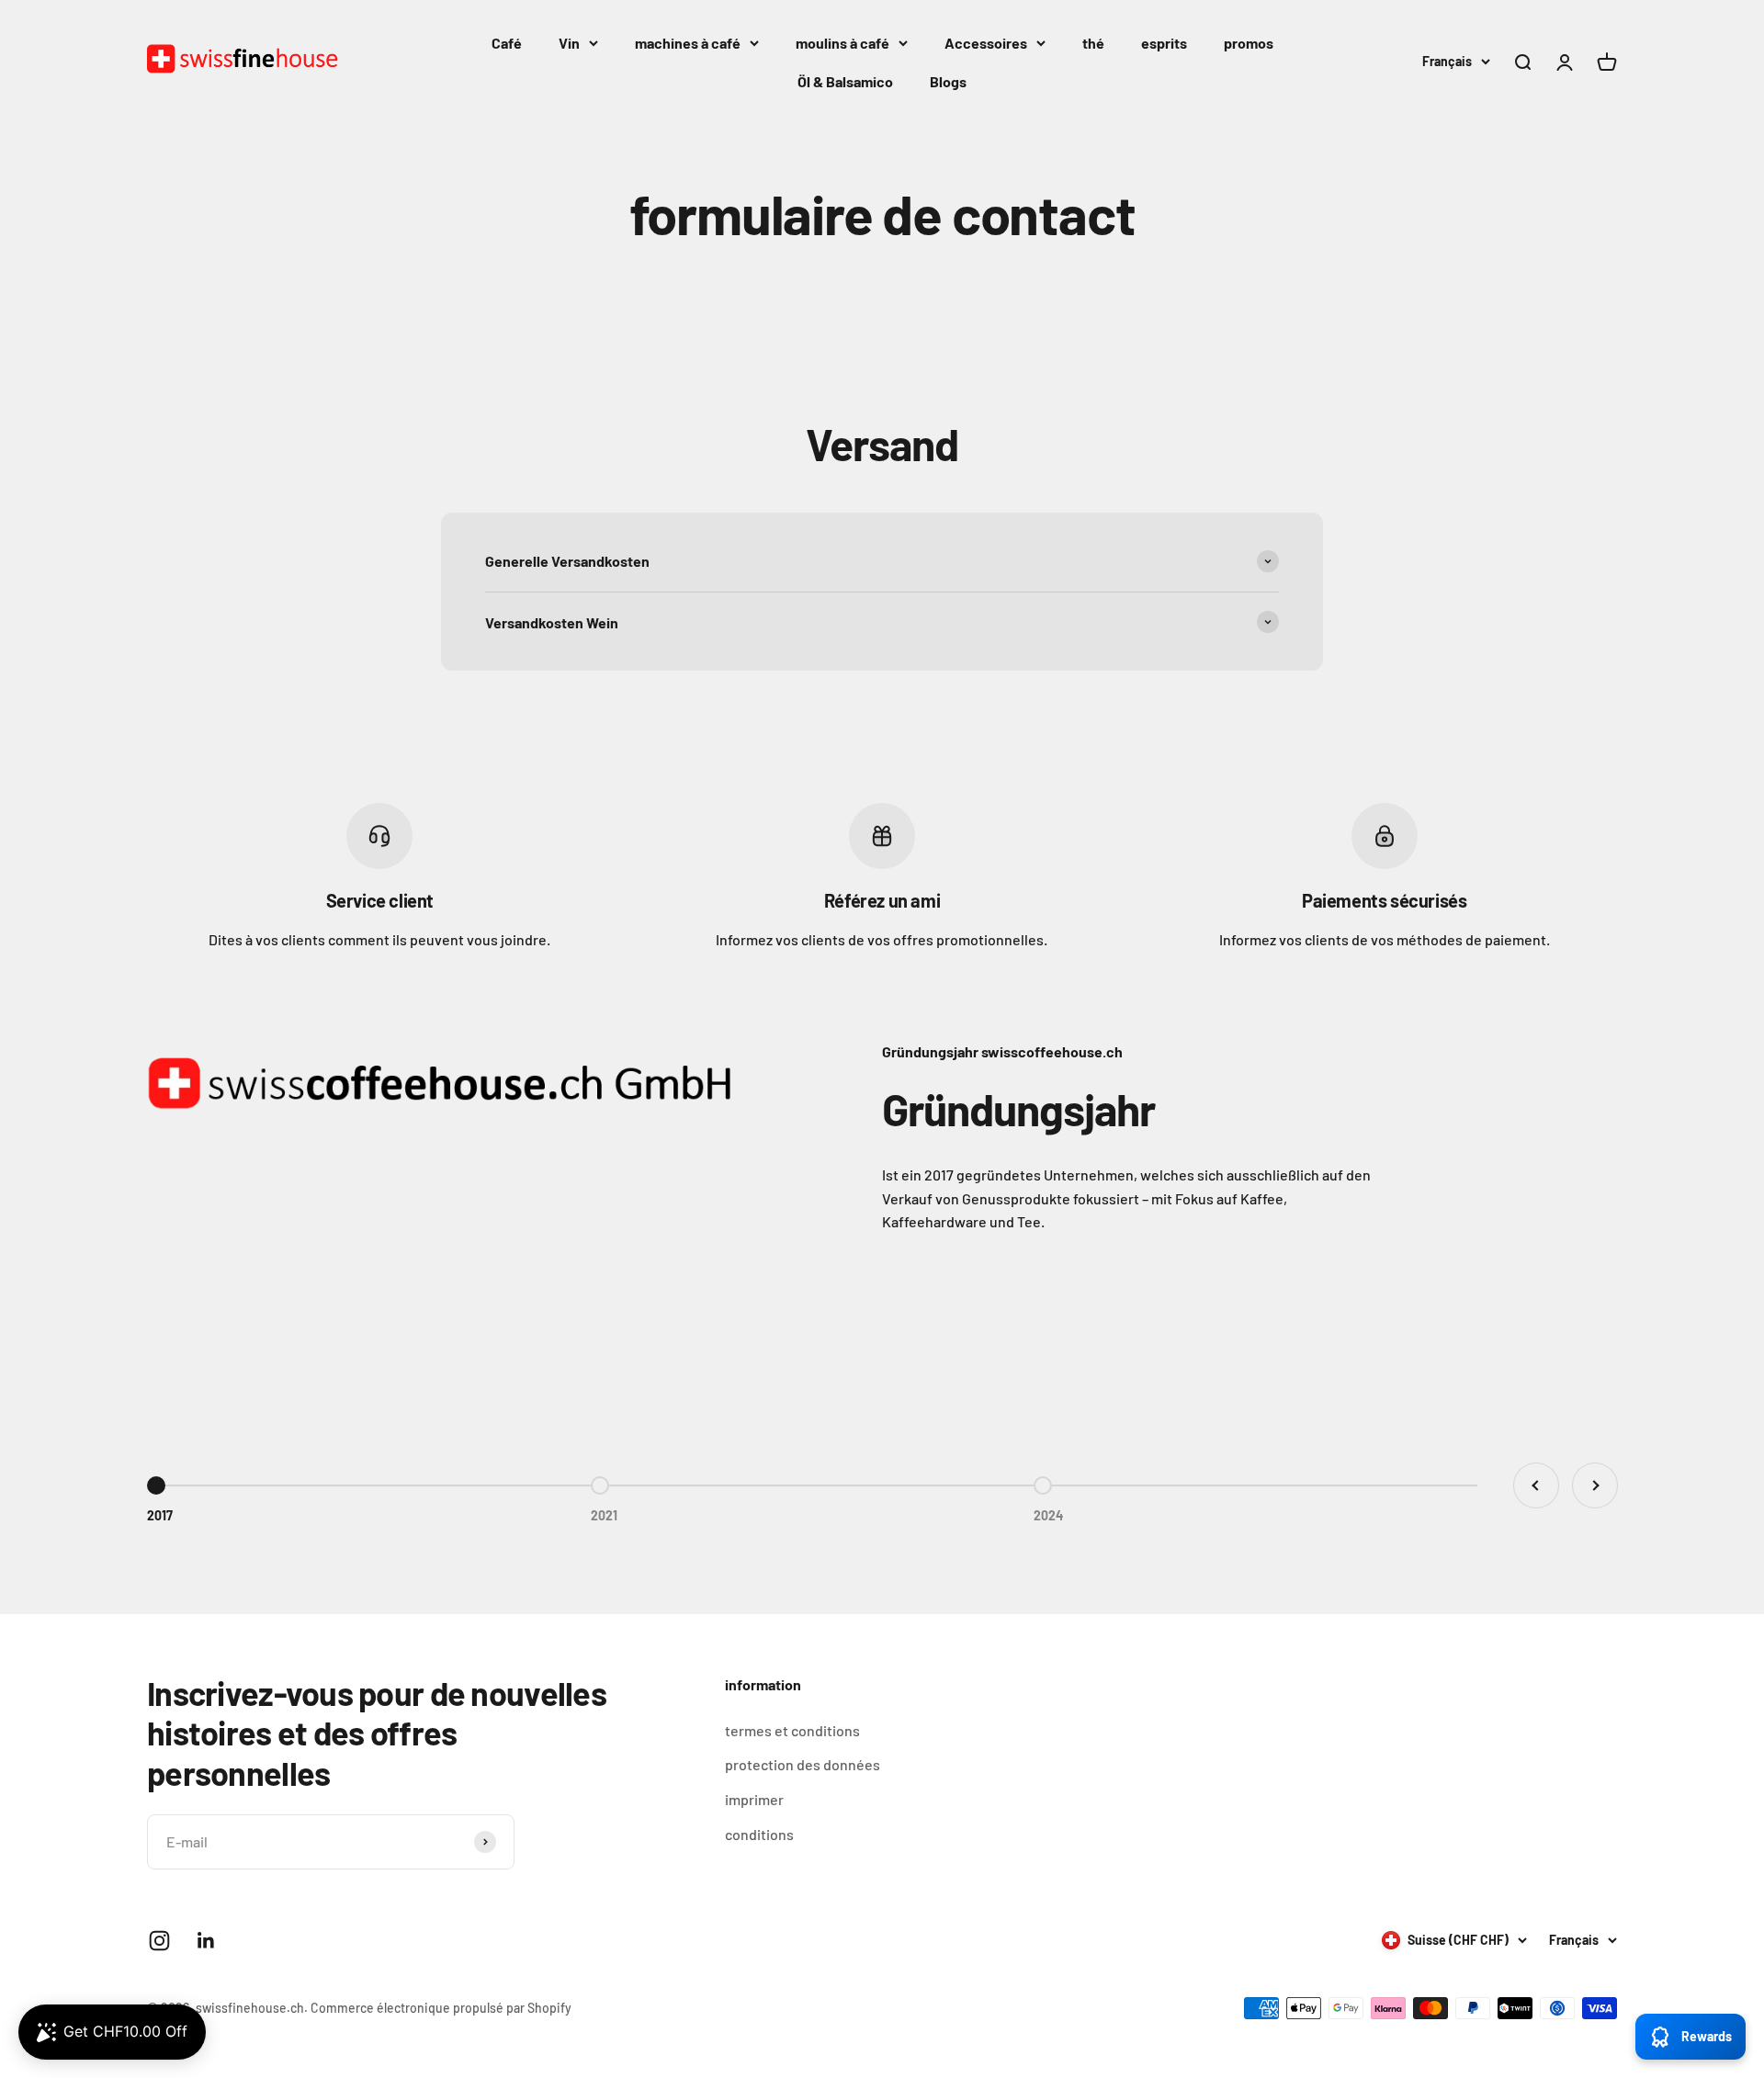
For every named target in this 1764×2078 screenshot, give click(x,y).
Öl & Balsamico (845, 81)
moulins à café (842, 43)
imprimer (754, 1799)
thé (1093, 43)
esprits (1164, 43)
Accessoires (986, 43)
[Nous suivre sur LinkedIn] (206, 1941)
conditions (759, 1834)
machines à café (688, 43)
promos (1249, 43)
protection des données (803, 1764)
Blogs (948, 81)
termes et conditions (792, 1730)
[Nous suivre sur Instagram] (159, 1941)
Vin (569, 43)
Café (507, 43)
